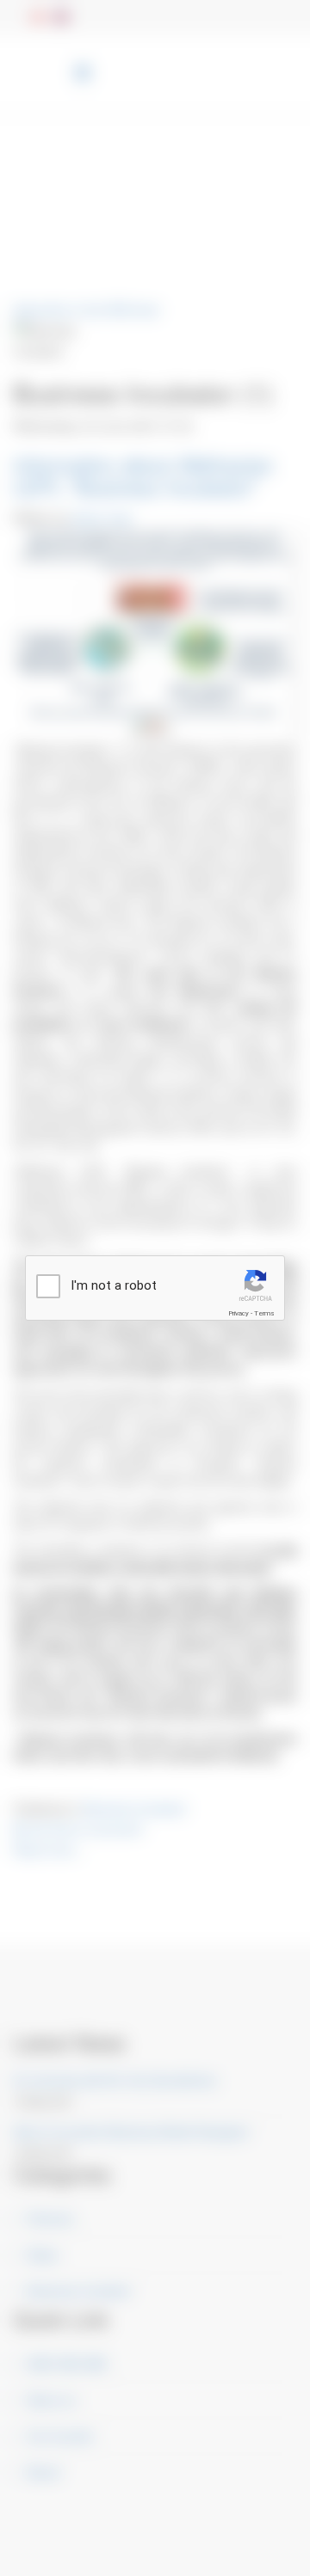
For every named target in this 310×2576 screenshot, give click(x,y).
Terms (264, 1313)
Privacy (239, 1313)
